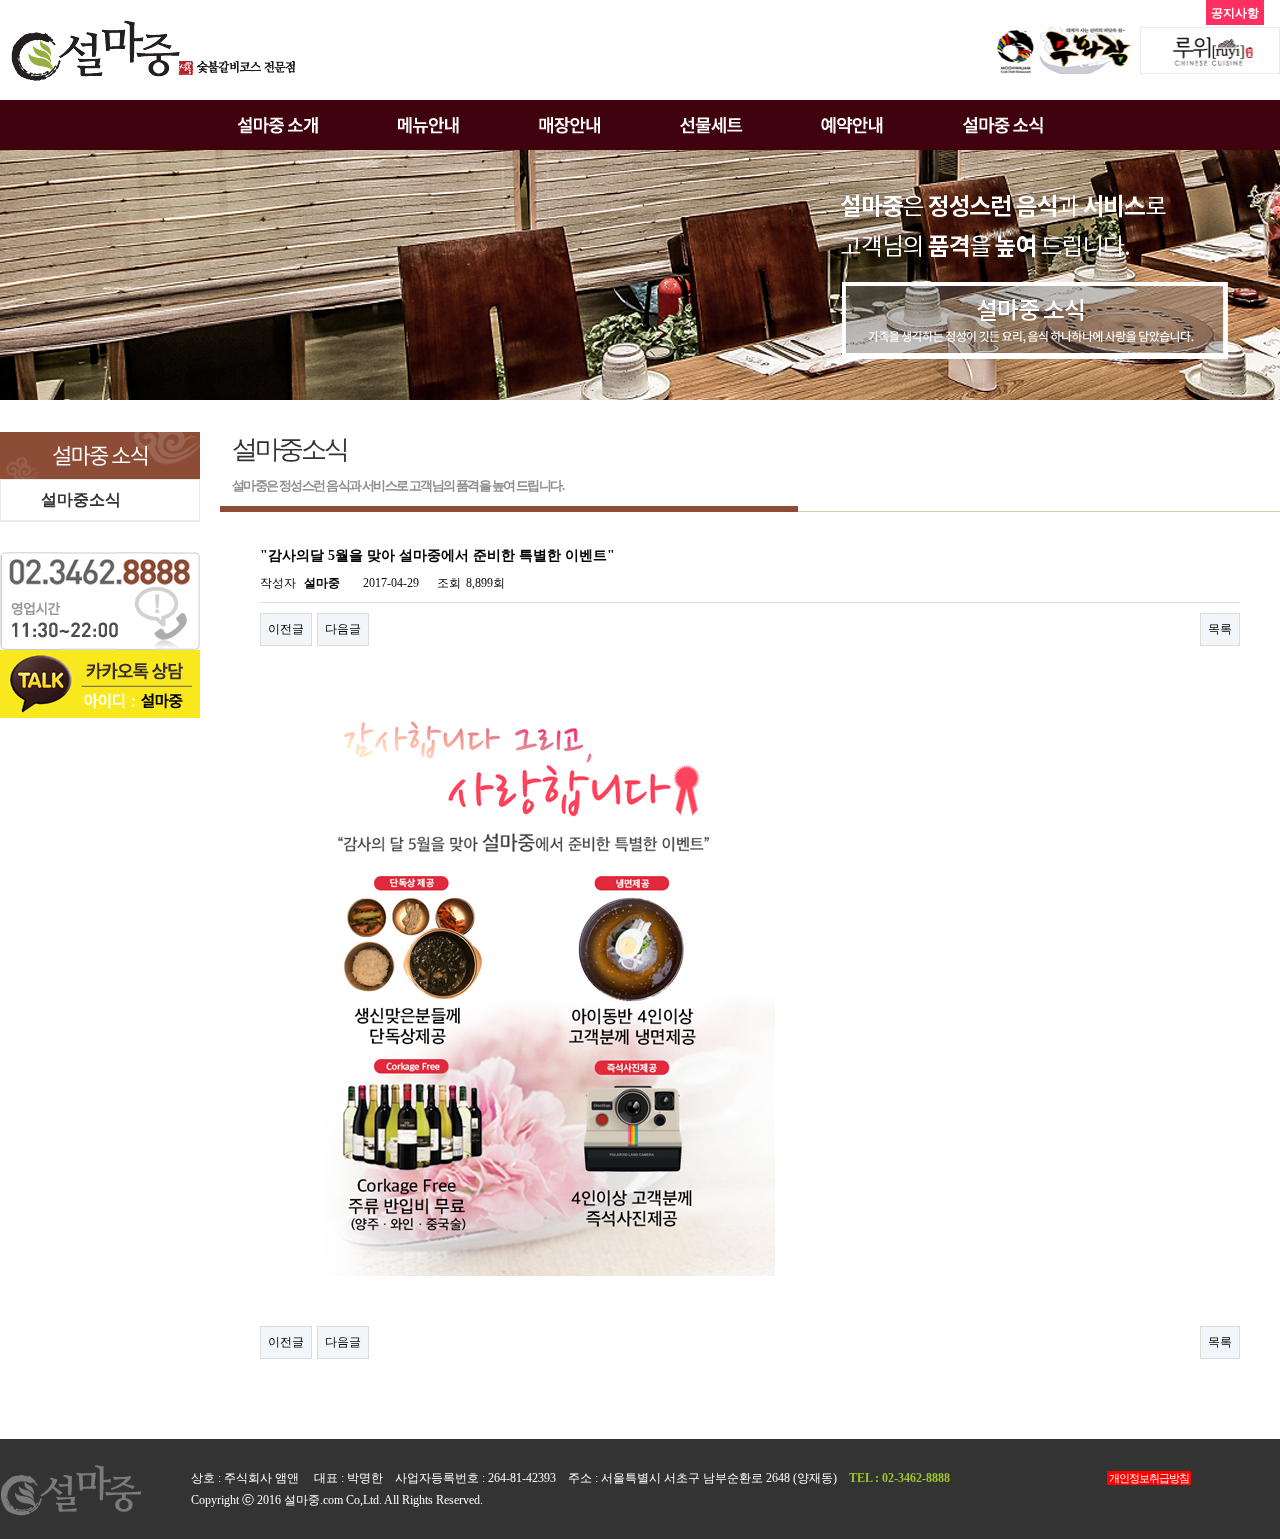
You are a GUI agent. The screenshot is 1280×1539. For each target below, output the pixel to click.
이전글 (286, 629)
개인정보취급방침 (1149, 1478)
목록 (1220, 629)
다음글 (343, 629)
